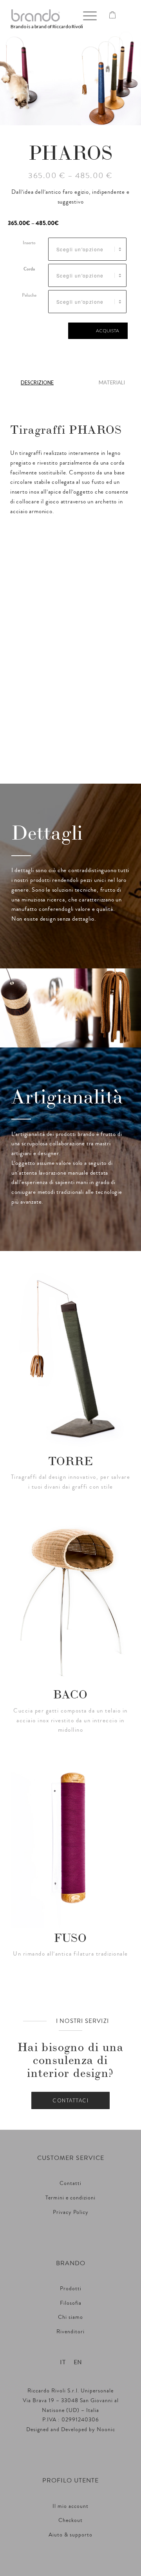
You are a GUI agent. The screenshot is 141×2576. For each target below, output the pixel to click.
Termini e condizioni (70, 2198)
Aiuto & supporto (70, 2535)
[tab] (37, 385)
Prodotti (71, 2289)
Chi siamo (70, 2317)
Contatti (70, 2183)
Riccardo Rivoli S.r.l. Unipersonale (70, 2391)
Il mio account (70, 2506)
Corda (29, 269)
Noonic (106, 2430)
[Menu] (86, 16)
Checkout (70, 2520)
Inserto (29, 243)
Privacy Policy (71, 2212)
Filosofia (71, 2303)
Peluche (29, 295)
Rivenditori (70, 2332)
